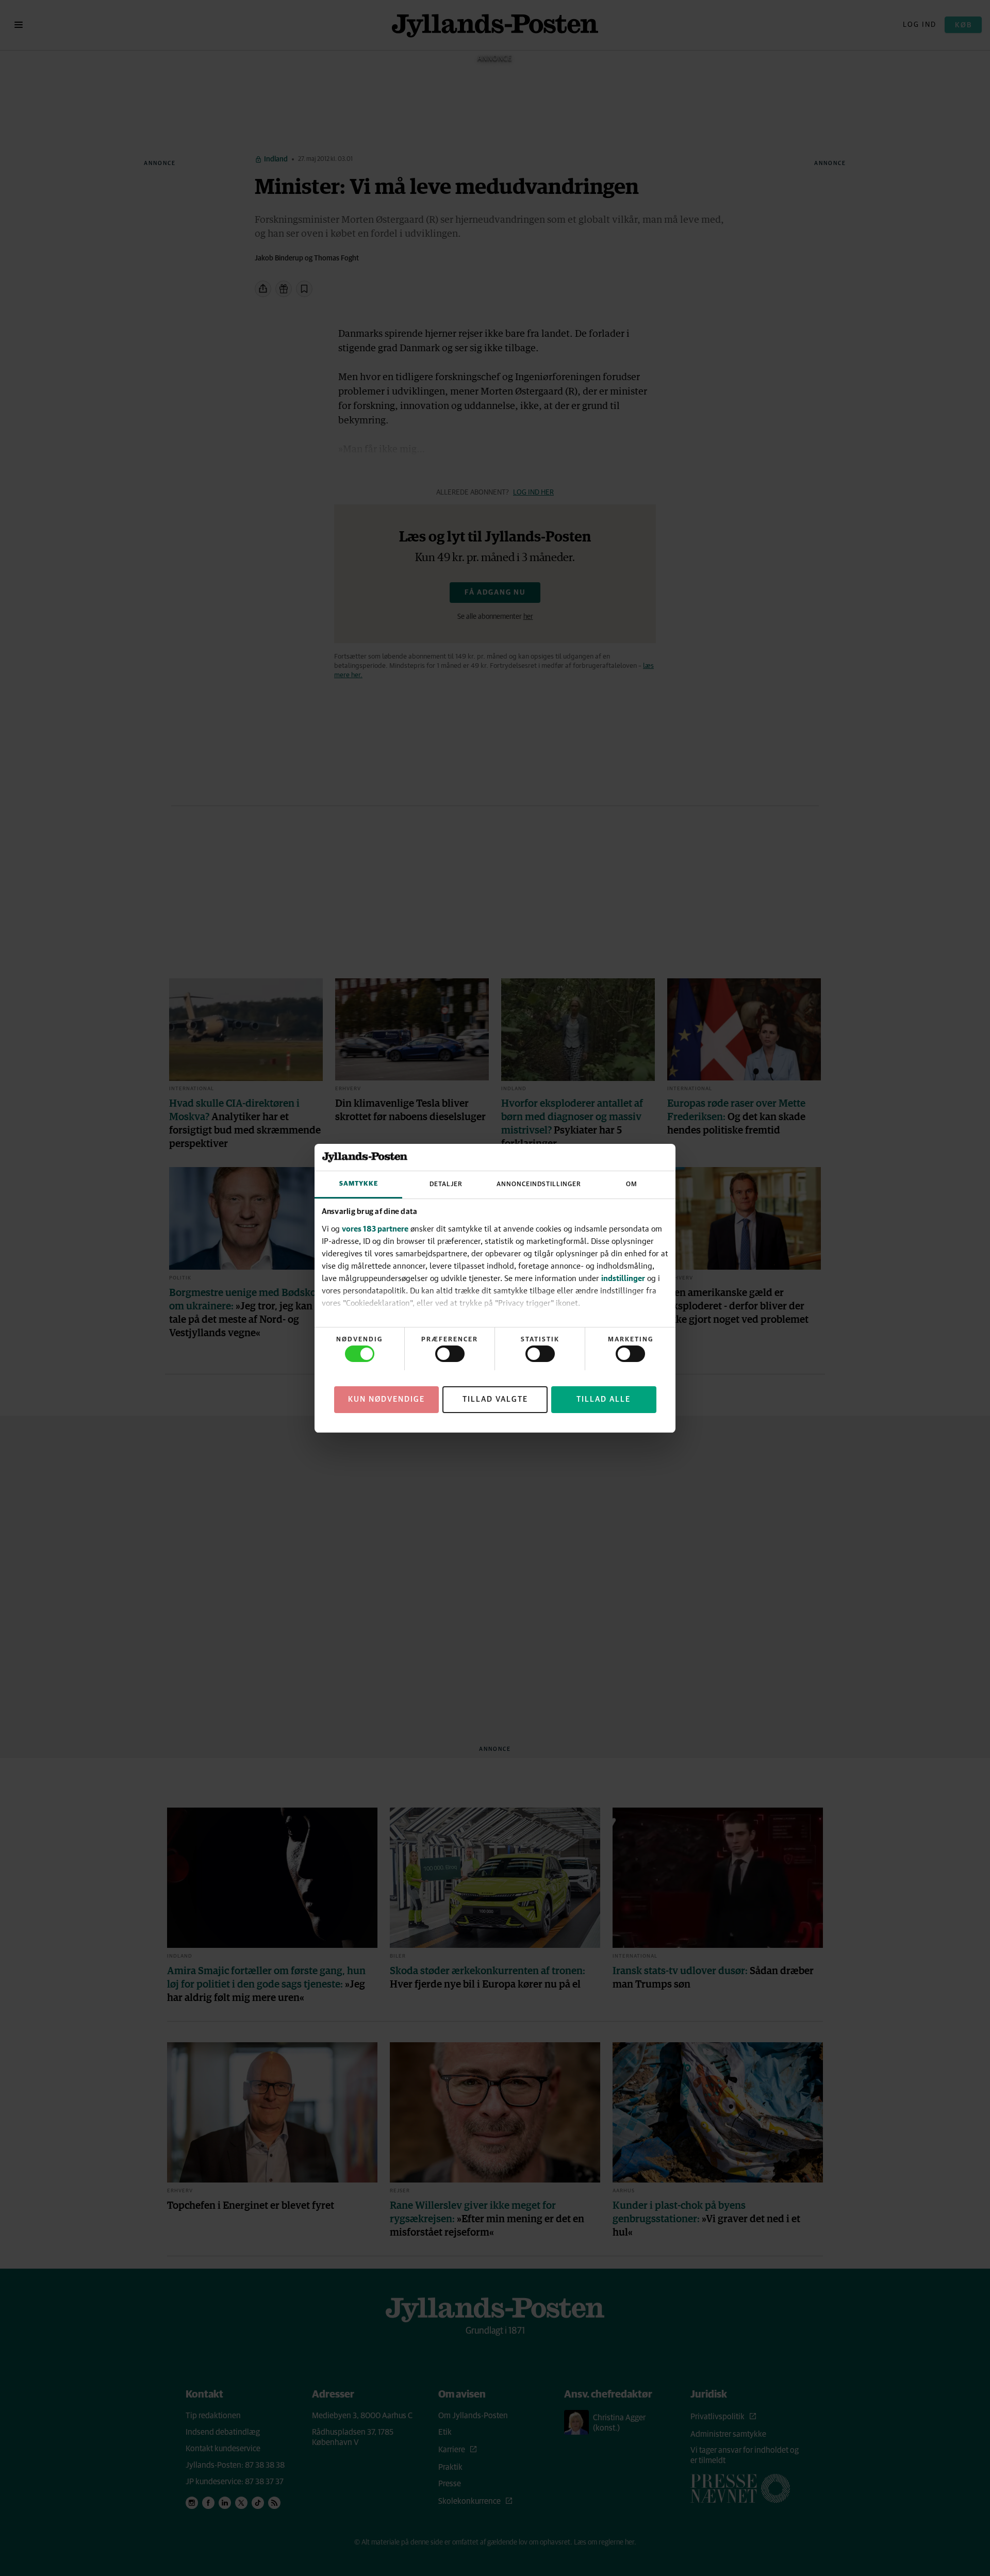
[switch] (450, 1354)
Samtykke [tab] (359, 1184)
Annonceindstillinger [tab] (539, 1184)
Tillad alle (604, 1399)
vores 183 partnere (375, 1228)
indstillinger (623, 1278)
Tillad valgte (495, 1399)
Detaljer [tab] (446, 1184)
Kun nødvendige (386, 1399)
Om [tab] (632, 1184)
